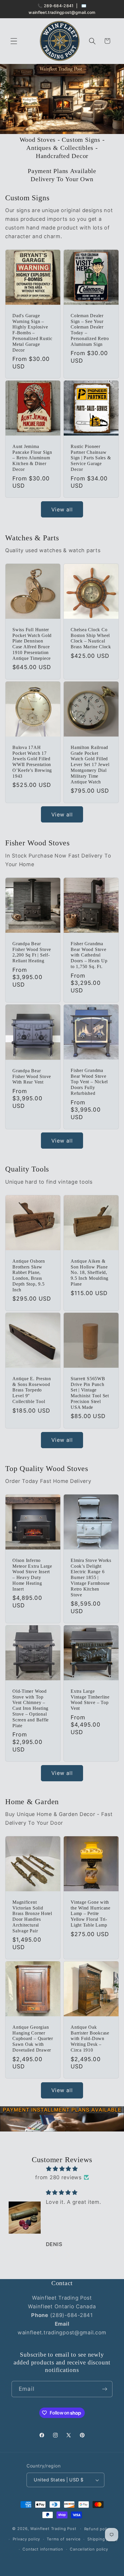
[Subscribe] (105, 2389)
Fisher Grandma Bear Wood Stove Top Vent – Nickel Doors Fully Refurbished (89, 1082)
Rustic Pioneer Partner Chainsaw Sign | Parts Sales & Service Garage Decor (91, 458)
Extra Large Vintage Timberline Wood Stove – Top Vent (90, 1700)
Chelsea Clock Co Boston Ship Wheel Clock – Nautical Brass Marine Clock (91, 638)
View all (62, 509)
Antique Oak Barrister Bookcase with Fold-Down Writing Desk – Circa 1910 (90, 2039)
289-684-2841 (59, 6)
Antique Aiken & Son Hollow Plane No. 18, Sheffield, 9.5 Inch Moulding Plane (90, 1272)
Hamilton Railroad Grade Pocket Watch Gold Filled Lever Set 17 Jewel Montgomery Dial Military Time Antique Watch (90, 765)
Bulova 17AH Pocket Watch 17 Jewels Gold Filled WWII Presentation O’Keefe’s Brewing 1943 (32, 762)
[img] (62, 2169)
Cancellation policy (89, 2549)
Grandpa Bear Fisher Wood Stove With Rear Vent (32, 1076)
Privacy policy (27, 2539)
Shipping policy (103, 2539)
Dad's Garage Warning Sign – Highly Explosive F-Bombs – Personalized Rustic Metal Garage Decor (32, 333)
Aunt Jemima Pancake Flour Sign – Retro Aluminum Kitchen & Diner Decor (32, 458)
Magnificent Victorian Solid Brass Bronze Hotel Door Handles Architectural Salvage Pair (32, 1917)
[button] (14, 41)
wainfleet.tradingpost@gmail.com (62, 12)
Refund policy (98, 2529)
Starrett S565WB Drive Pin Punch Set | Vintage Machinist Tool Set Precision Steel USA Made (90, 1393)
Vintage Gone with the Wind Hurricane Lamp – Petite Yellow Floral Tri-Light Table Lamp (91, 1914)
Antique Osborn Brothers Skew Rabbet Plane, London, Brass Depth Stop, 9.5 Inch (29, 1275)
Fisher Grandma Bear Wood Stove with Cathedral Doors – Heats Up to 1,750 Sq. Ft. (89, 955)
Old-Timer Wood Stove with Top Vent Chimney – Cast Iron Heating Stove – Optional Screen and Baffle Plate (31, 1708)
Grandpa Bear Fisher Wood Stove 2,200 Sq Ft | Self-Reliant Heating (32, 952)
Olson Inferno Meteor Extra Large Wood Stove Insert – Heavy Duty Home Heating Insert (32, 1575)
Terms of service (64, 2539)
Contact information (43, 2549)
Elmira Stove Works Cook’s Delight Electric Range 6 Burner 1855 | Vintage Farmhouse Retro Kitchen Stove (91, 1578)
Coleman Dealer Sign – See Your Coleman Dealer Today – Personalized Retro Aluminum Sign (90, 330)
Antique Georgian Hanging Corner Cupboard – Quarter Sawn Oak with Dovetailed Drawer (33, 2039)
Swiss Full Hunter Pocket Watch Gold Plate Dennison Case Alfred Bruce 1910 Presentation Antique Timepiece (32, 644)
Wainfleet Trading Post (53, 2529)
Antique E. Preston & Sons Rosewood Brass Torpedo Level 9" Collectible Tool (32, 1390)
